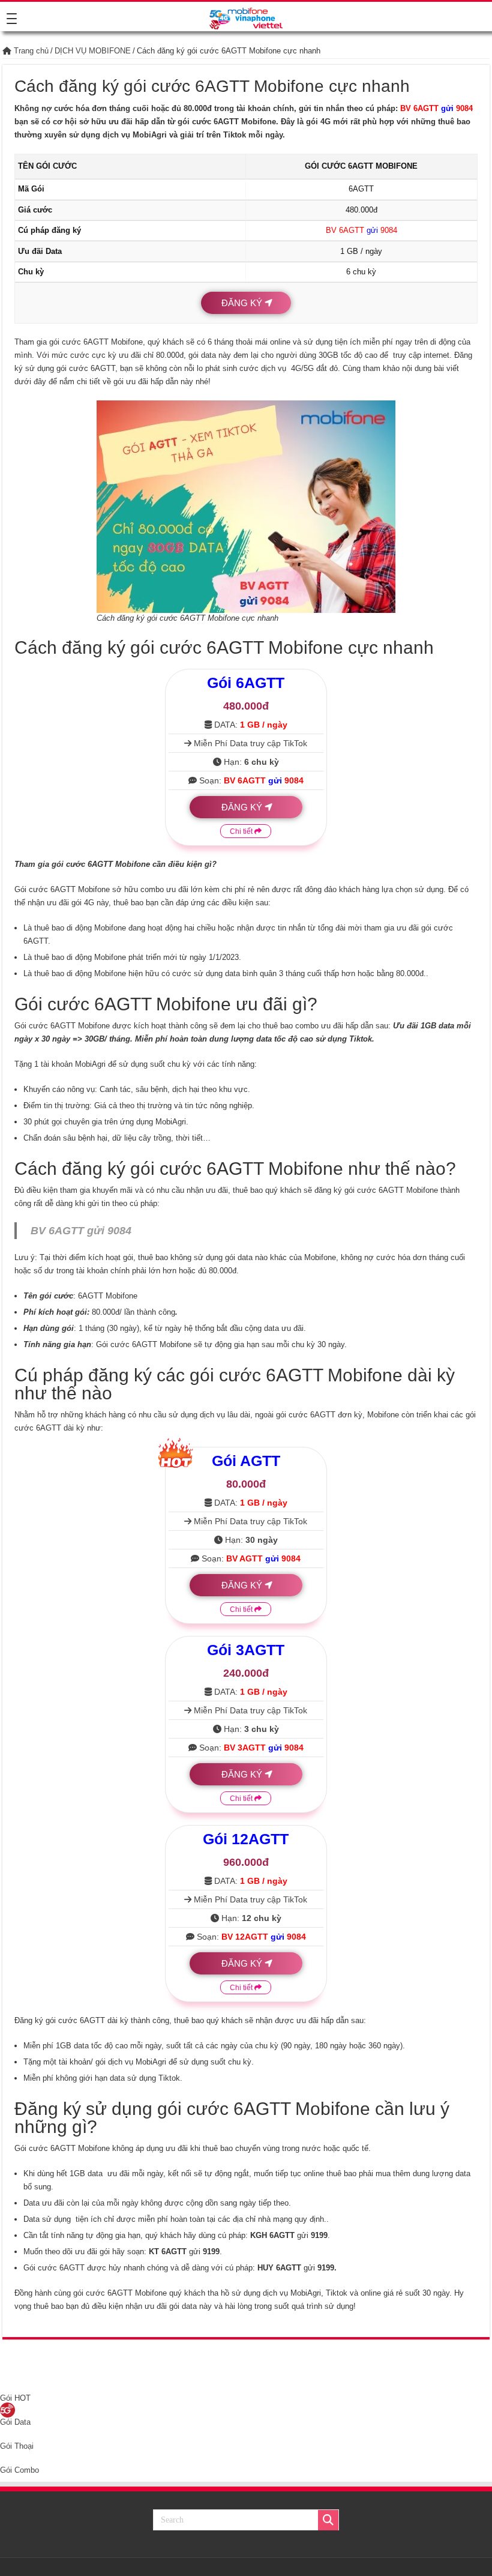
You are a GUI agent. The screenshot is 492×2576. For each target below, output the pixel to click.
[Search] (328, 2520)
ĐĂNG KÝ (242, 303)
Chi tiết (242, 831)
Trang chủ (30, 51)
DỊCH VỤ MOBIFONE (93, 51)
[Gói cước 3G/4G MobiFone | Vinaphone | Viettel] (246, 16)
